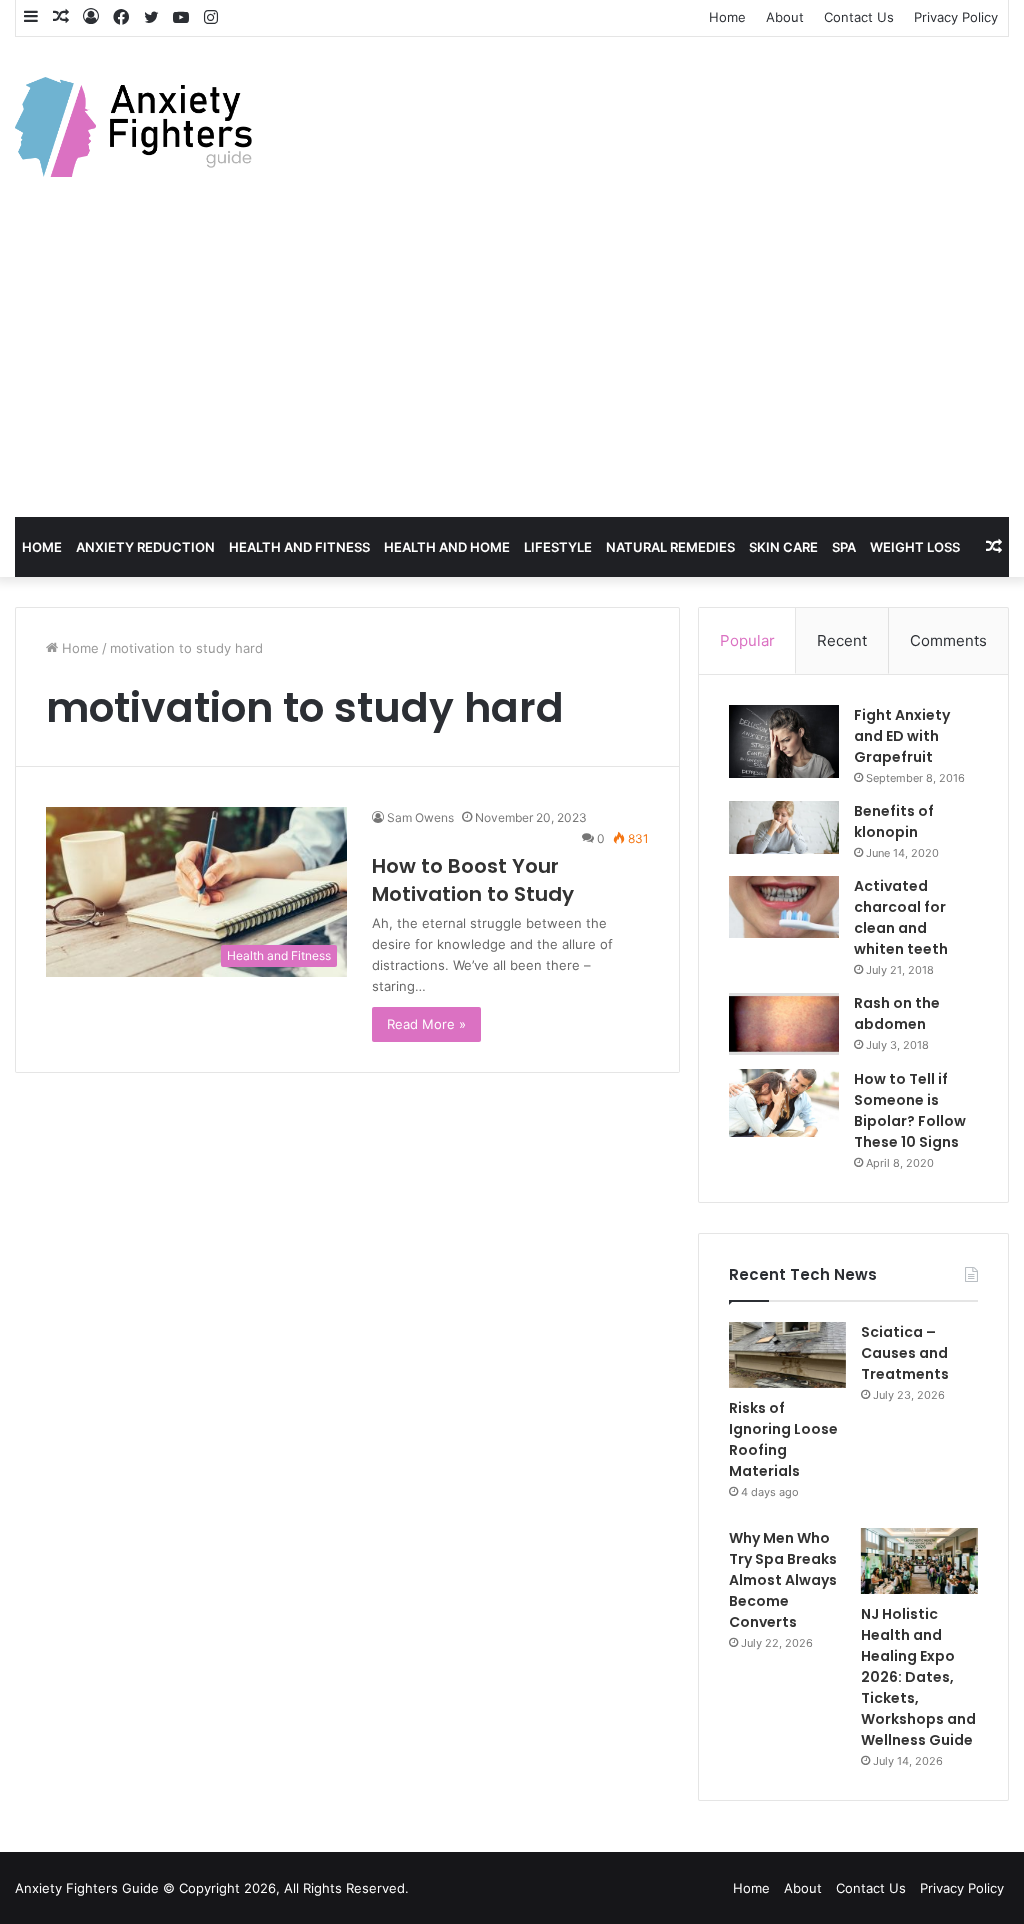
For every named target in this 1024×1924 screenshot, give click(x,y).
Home (727, 17)
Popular (747, 640)
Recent (842, 640)
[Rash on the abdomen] (784, 1024)
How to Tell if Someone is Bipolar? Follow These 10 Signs (910, 1110)
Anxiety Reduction (145, 547)
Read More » (426, 1024)
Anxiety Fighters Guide (87, 1888)
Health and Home (447, 547)
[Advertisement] (512, 367)
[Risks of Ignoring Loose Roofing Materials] (787, 1355)
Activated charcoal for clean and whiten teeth (901, 917)
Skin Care (783, 547)
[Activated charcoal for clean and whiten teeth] (784, 907)
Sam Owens (420, 817)
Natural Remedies (670, 547)
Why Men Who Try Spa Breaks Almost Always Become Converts (783, 1580)
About (785, 17)
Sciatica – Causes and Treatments (905, 1353)
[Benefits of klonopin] (784, 827)
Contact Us (859, 17)
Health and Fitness (299, 547)
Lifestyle (558, 547)
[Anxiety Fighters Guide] (133, 127)
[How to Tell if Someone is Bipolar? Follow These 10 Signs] (784, 1103)
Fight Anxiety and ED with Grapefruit (902, 736)
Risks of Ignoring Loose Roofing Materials (783, 1439)
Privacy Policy (956, 17)
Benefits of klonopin (894, 821)
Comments (948, 640)
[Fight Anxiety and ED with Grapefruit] (784, 742)
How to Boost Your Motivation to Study (473, 880)
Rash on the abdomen (897, 1013)
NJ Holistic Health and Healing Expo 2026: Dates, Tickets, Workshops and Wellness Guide (918, 1677)
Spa (844, 547)
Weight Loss (915, 547)
